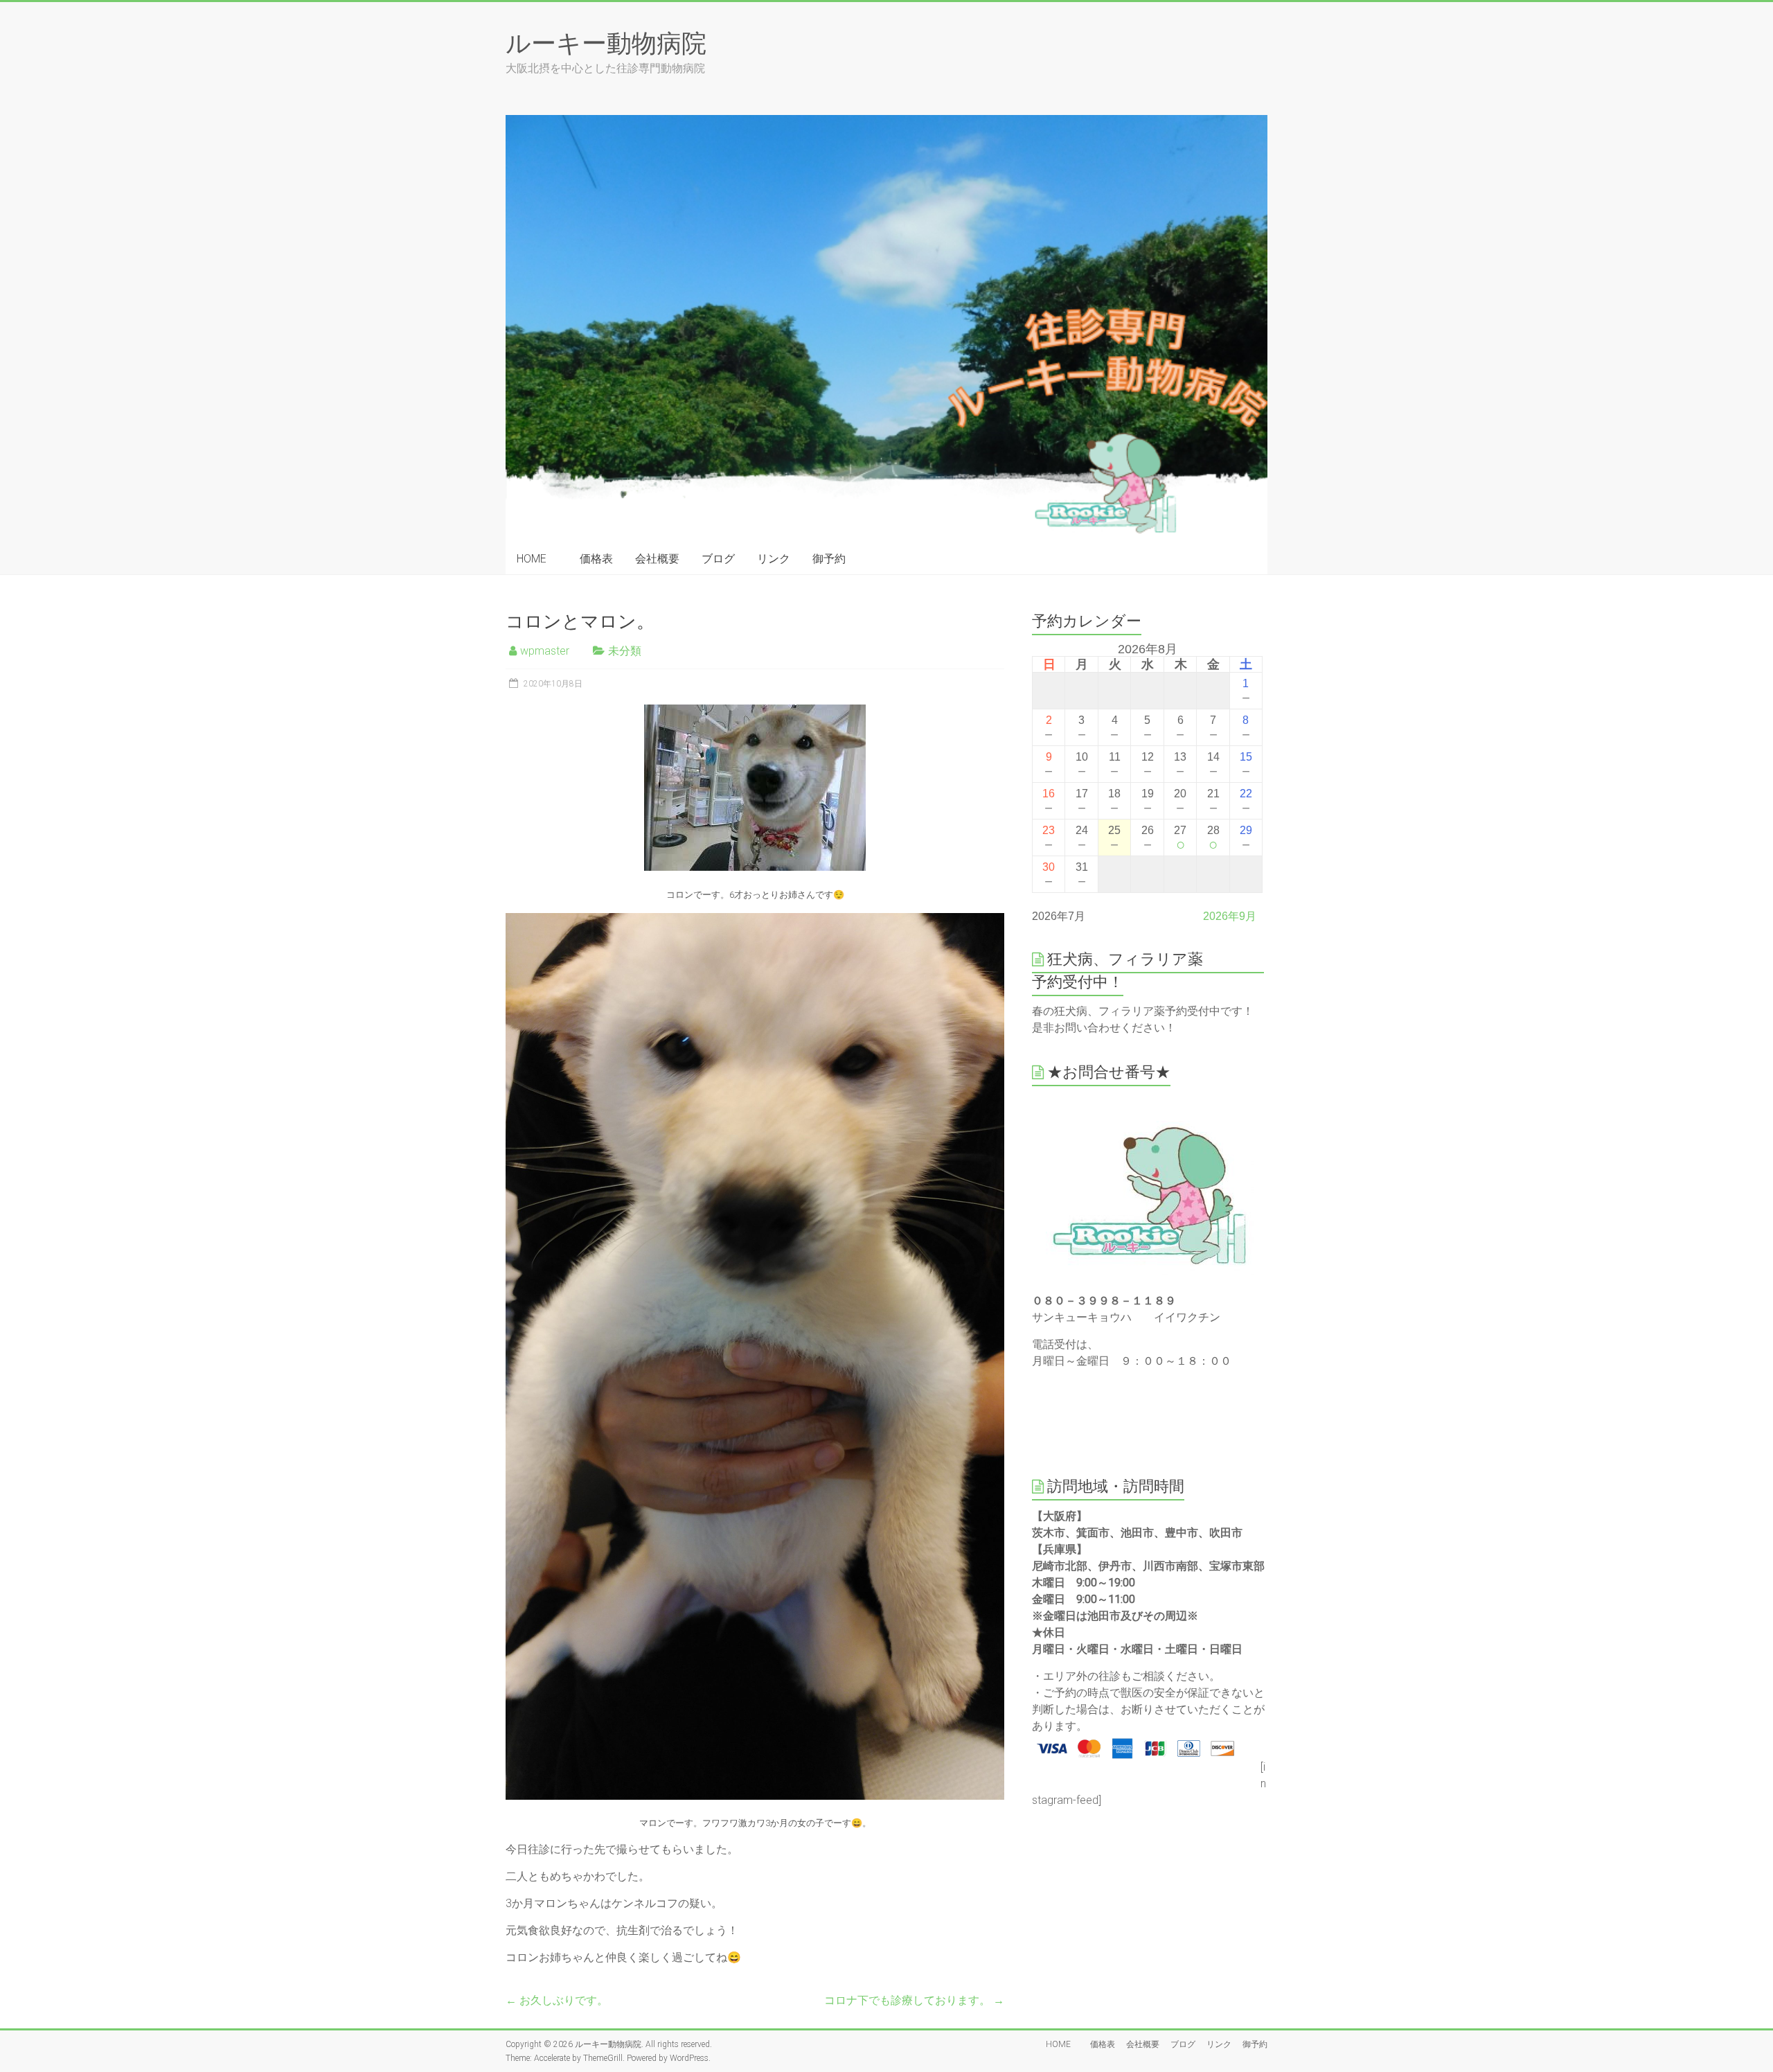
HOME (537, 559)
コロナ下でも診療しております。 (914, 2000)
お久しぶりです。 (557, 2000)
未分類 (625, 651)
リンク (774, 559)
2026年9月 (1230, 916)
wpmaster (545, 651)
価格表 (596, 559)
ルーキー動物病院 (606, 42)
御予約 (829, 559)
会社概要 (657, 559)
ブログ (718, 559)
